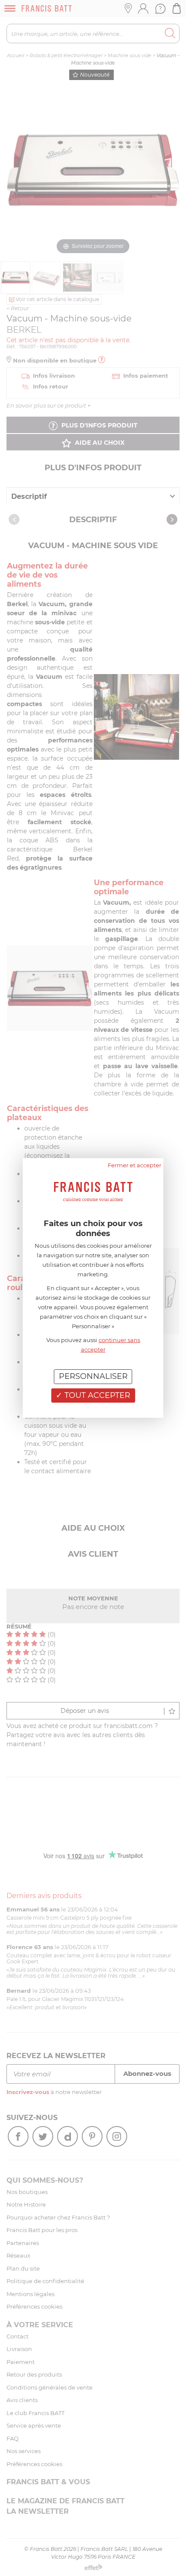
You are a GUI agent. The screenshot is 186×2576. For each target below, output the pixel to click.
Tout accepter (96, 1395)
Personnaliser (93, 1376)
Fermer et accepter (135, 1165)
